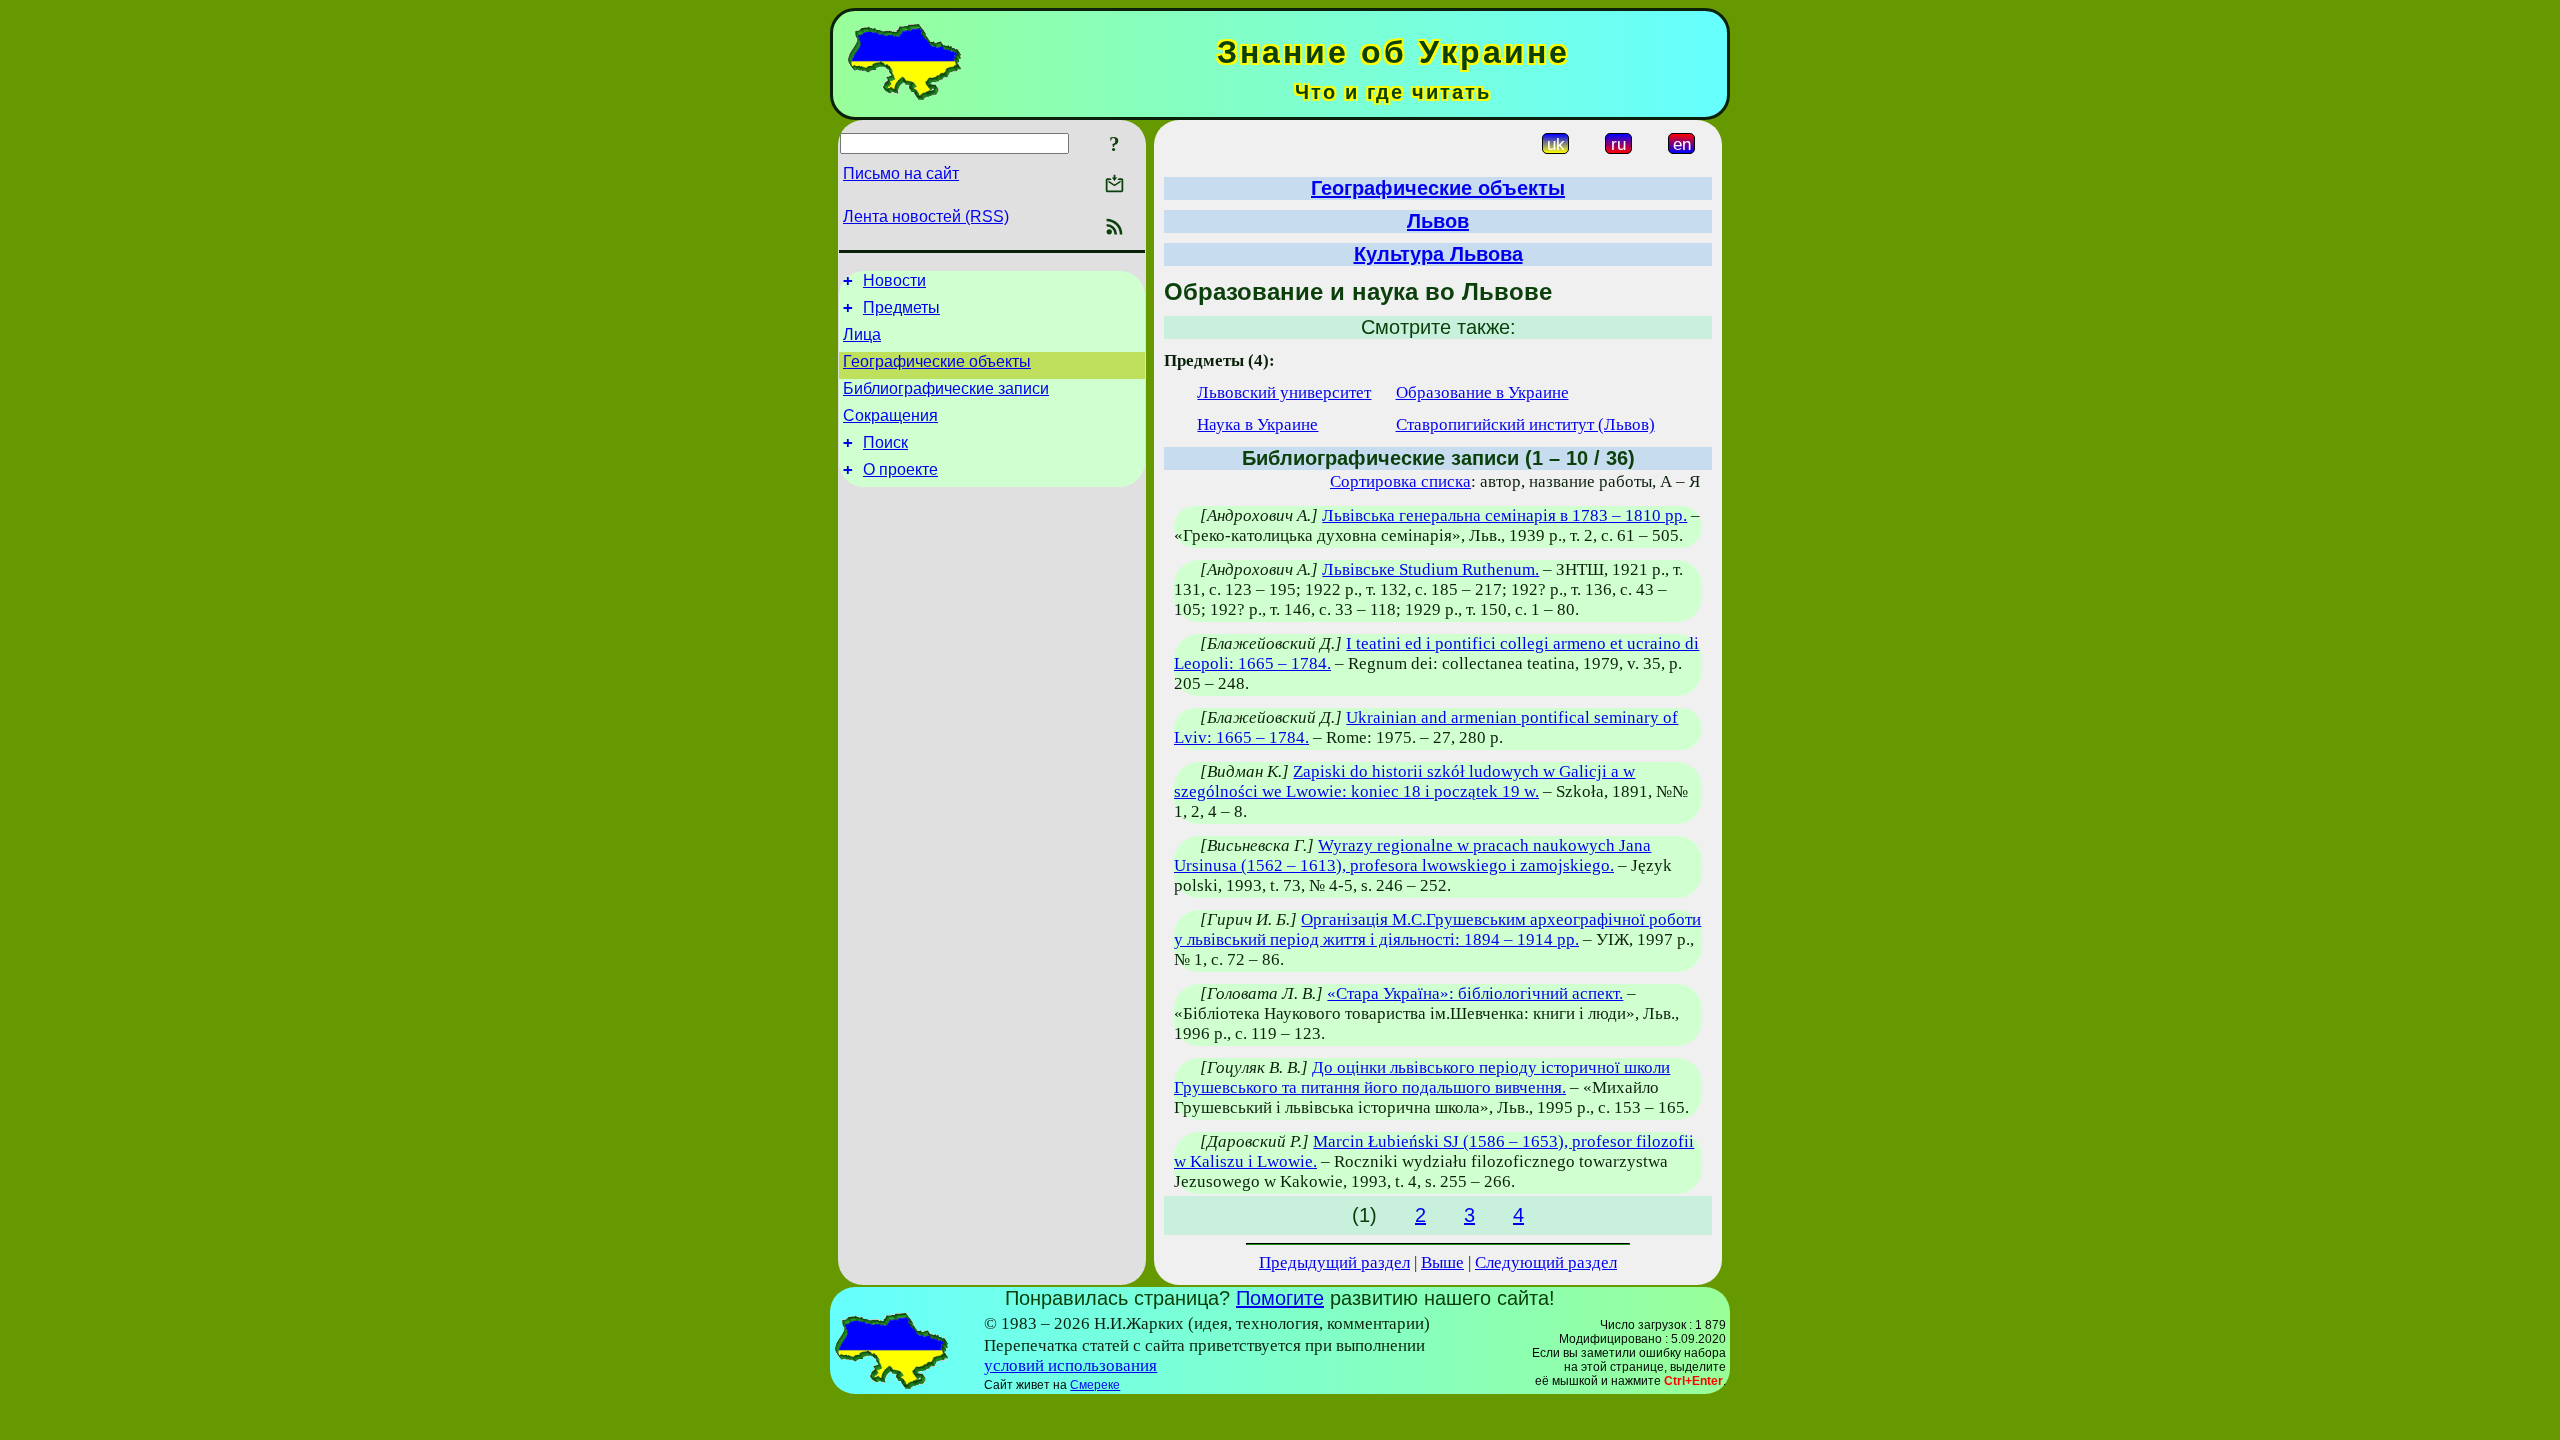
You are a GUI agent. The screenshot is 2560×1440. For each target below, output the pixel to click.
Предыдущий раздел (1334, 1262)
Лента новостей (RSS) (926, 216)
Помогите (1280, 1298)
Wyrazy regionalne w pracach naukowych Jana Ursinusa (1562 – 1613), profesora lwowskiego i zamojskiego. (1412, 855)
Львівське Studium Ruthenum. (1430, 569)
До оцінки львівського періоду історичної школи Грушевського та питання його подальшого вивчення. (1422, 1077)
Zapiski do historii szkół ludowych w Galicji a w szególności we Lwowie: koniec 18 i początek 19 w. (1404, 781)
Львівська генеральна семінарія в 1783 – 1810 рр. (1504, 515)
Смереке (1095, 1385)
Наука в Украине (1257, 424)
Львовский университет (1284, 392)
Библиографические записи (946, 388)
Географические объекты (937, 361)
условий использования (1070, 1365)
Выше (1442, 1262)
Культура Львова (1438, 254)
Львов (1438, 221)
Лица (862, 334)
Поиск (885, 442)
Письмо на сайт (901, 173)
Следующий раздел (1546, 1262)
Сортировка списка (1400, 481)
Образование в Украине (1482, 392)
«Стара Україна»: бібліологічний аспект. (1475, 993)
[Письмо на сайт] (1114, 185)
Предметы (901, 307)
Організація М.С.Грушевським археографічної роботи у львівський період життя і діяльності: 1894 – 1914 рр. (1437, 929)
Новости (894, 280)
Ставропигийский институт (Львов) (1525, 424)
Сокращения (890, 415)
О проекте (900, 469)
